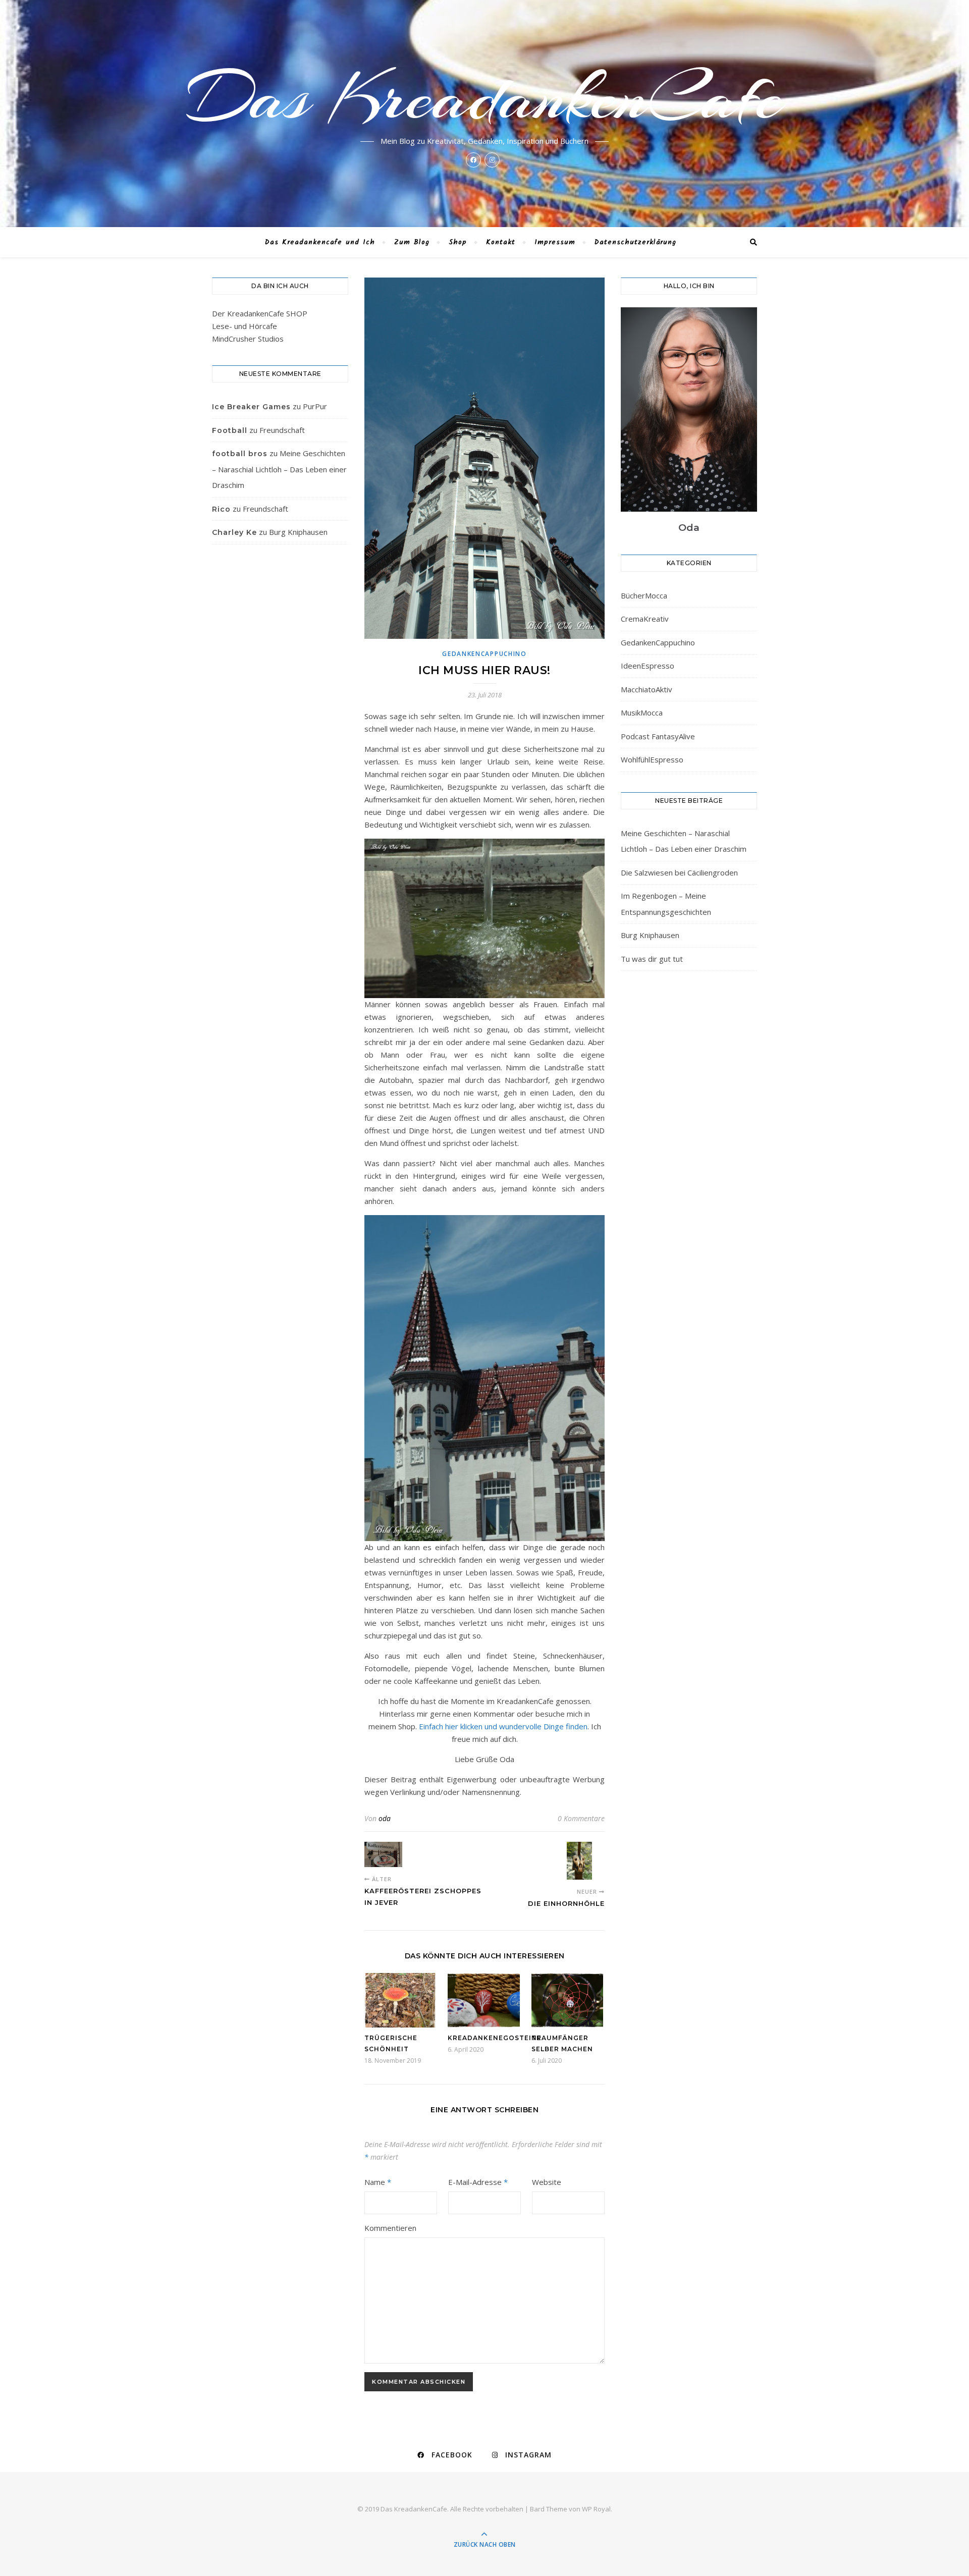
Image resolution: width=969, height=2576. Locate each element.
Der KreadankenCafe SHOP (260, 313)
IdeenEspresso (648, 666)
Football (230, 430)
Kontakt (501, 242)
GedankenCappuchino (484, 654)
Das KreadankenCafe (485, 97)
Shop (458, 242)
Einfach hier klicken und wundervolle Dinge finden (503, 1726)
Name (378, 2182)
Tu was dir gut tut (652, 959)
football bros (240, 454)
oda (385, 1818)
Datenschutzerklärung (635, 242)
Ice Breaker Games (251, 407)
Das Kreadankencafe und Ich (320, 242)
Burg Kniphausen (298, 532)
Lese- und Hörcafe (245, 326)
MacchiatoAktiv (647, 689)
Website (547, 2182)
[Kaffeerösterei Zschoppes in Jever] (383, 1854)
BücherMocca (644, 595)
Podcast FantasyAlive (658, 736)
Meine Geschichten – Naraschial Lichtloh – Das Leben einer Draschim (279, 469)
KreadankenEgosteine (495, 2038)
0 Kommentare (581, 1818)
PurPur (315, 406)
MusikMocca (642, 712)
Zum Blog (412, 242)
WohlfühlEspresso (652, 759)
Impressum (555, 242)
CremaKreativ (645, 619)
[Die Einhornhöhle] (586, 1861)
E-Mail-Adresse (478, 2182)
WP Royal (596, 2509)
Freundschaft (282, 430)
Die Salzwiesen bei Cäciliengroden (679, 872)
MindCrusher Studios (248, 339)
